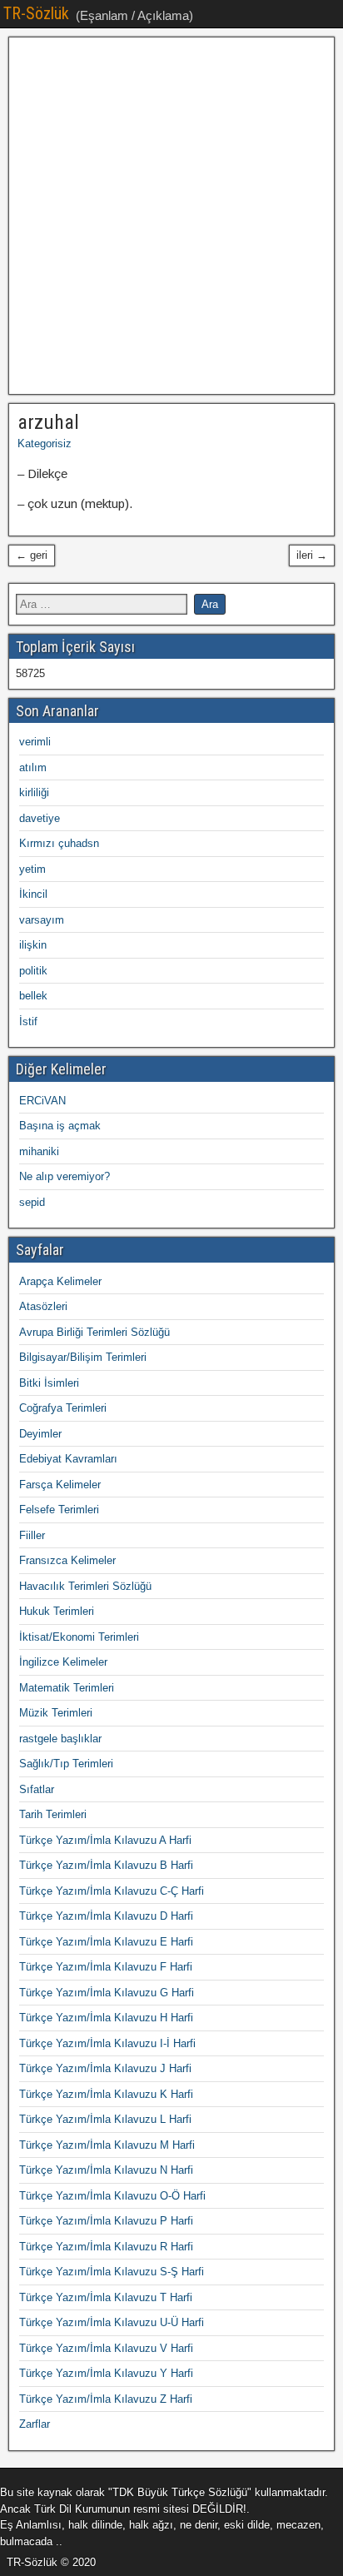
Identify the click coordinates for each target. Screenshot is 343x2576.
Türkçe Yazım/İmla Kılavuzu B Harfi (106, 1865)
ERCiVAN (42, 1101)
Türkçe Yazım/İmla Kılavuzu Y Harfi (106, 2373)
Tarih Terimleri (53, 1814)
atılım (33, 767)
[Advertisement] (171, 216)
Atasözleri (43, 1306)
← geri (32, 555)
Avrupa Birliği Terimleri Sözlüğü (94, 1332)
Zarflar (35, 2424)
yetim (32, 869)
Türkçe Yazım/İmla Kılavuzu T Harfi (106, 2297)
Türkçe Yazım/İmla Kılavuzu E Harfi (106, 1942)
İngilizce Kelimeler (63, 1662)
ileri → (312, 555)
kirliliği (34, 792)
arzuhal (48, 422)
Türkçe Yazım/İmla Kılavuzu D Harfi (106, 1916)
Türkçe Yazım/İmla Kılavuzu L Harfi (105, 2119)
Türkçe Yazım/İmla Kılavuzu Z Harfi (106, 2399)
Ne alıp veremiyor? (65, 1176)
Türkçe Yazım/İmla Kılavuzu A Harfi (105, 1840)
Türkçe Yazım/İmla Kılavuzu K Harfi (106, 2094)
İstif (28, 1021)
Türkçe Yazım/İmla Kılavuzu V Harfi (106, 2348)
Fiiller (32, 1535)
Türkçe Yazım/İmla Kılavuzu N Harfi (106, 2170)
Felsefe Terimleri (59, 1510)
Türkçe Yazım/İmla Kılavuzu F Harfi (106, 1967)
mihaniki (39, 1151)
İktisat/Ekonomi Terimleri (79, 1637)
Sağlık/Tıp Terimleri (66, 1764)
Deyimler (40, 1434)
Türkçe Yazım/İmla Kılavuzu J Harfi (105, 2068)
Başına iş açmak (60, 1126)
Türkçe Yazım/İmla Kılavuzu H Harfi (106, 2018)
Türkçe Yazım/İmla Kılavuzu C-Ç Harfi (112, 1891)
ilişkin (33, 945)
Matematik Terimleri (67, 1688)
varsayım (42, 920)
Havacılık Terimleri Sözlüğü (85, 1586)
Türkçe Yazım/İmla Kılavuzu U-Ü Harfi (112, 2322)
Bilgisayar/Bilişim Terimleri (83, 1357)
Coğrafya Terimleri (63, 1408)
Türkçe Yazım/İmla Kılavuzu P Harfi (106, 2221)
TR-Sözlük (36, 13)
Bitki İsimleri (49, 1383)
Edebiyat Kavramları (68, 1459)
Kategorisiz (45, 443)
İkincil (33, 894)
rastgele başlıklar (60, 1739)
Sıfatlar (37, 1789)
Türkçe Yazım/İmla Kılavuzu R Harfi (106, 2247)
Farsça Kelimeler (60, 1485)
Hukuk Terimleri (57, 1611)
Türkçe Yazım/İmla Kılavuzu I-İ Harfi (107, 2043)
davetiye (40, 818)
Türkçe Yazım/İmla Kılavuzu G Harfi (107, 1993)
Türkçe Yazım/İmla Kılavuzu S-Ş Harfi (112, 2272)
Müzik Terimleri (56, 1713)
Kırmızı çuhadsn (59, 843)
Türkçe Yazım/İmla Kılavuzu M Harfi (107, 2145)
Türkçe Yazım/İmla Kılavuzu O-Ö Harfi (112, 2196)
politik (33, 971)
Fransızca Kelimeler (67, 1560)
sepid (32, 1202)
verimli (35, 742)
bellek (33, 996)
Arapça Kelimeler (60, 1281)
